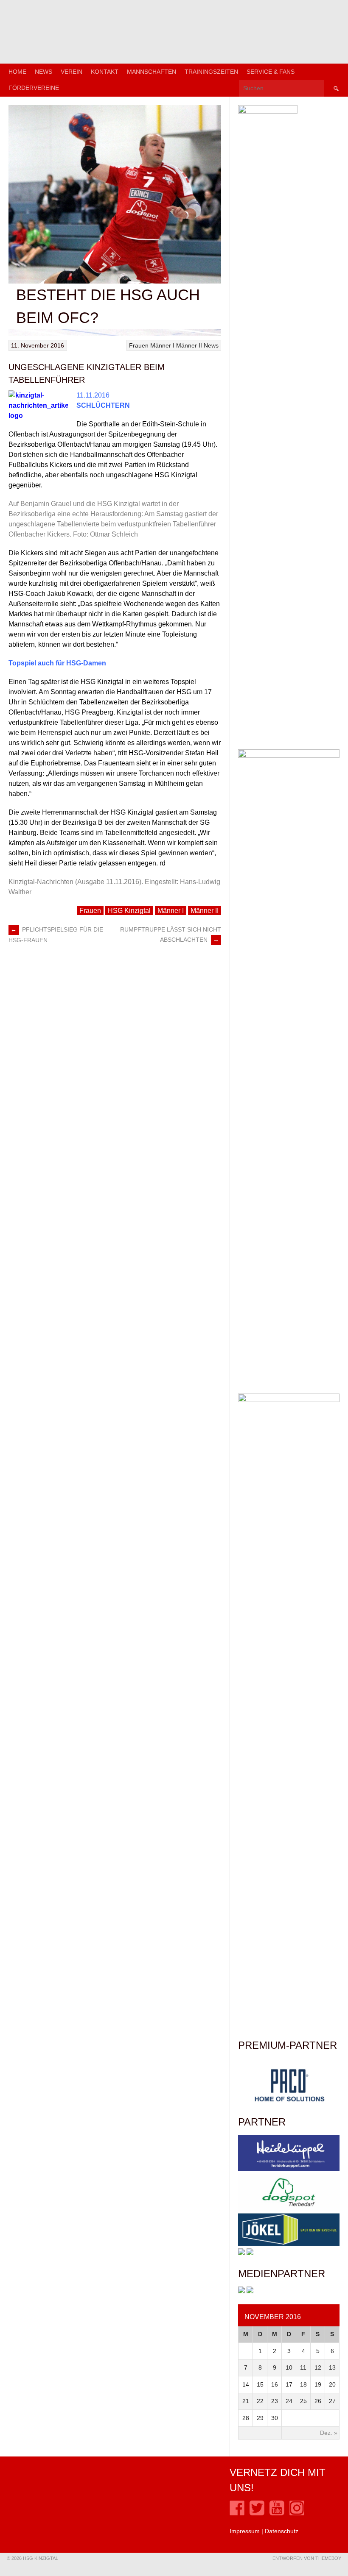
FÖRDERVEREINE (34, 88)
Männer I (162, 345)
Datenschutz (282, 2531)
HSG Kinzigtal (129, 911)
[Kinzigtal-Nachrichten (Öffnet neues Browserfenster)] (250, 2291)
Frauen (139, 345)
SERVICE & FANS (271, 72)
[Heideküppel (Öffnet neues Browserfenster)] (289, 2169)
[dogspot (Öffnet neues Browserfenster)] (289, 2209)
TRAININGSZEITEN (211, 72)
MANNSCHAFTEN (152, 72)
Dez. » (329, 2433)
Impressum (245, 2531)
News (43, 72)
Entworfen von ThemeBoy (307, 2558)
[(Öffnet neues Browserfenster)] (237, 2513)
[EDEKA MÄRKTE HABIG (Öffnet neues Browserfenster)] (250, 2253)
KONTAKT (105, 72)
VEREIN (72, 72)
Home (17, 72)
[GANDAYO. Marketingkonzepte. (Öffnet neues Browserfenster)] (241, 2291)
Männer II (189, 345)
